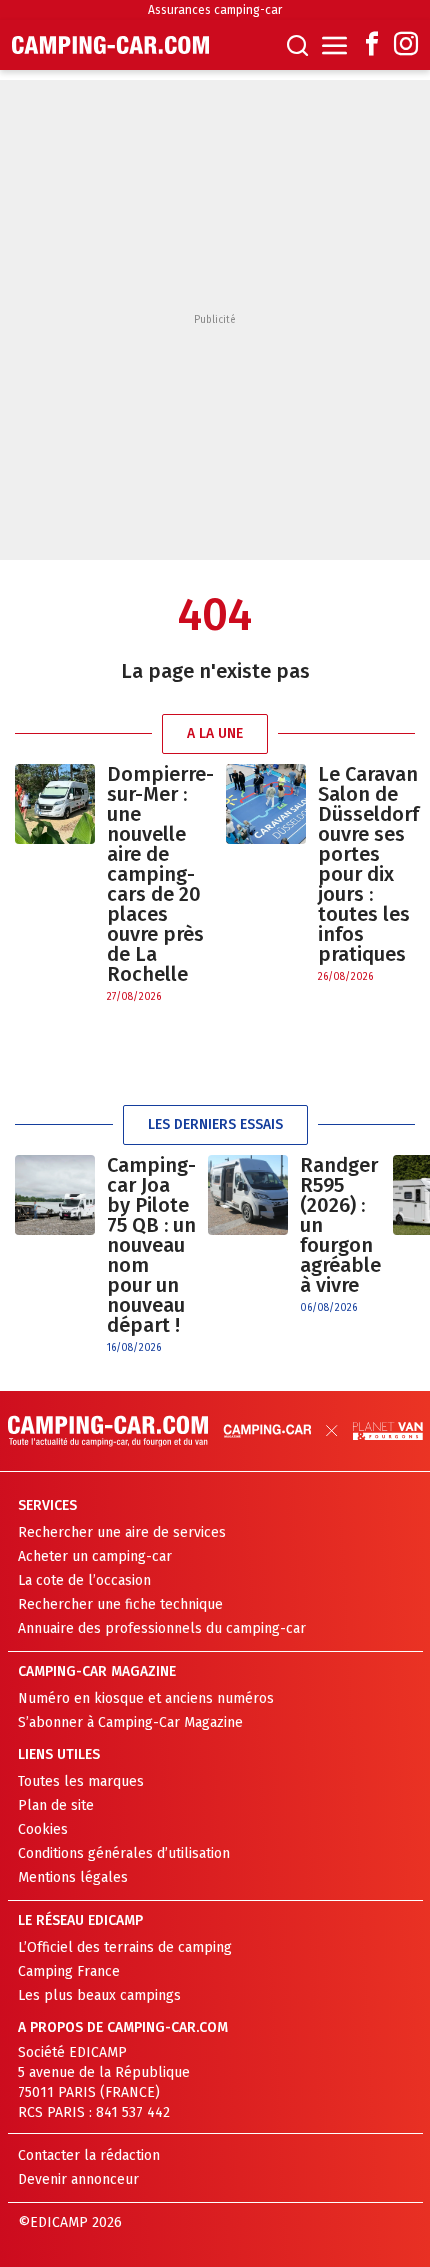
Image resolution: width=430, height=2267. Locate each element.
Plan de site (56, 1805)
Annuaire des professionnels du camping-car (162, 1628)
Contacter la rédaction (89, 2155)
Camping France (69, 1971)
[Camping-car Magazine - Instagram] (406, 45)
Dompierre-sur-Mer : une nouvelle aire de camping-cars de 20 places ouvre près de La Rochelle (160, 874)
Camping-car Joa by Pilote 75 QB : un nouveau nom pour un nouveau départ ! (151, 1245)
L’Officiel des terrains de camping (125, 1947)
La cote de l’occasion (84, 1580)
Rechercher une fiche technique (120, 1604)
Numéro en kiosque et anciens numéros (146, 1698)
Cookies (43, 1829)
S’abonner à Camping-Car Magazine (130, 1722)
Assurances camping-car (215, 10)
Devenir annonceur (78, 2179)
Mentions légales (73, 1877)
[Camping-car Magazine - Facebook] (372, 45)
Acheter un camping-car (95, 1556)
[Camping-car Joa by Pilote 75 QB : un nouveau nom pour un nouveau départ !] (55, 1255)
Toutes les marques (81, 1781)
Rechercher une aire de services (122, 1532)
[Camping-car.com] (110, 45)
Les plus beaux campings (99, 1995)
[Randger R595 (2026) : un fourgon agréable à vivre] (248, 1235)
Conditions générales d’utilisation (124, 1853)
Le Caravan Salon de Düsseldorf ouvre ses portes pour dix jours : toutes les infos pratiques (368, 864)
